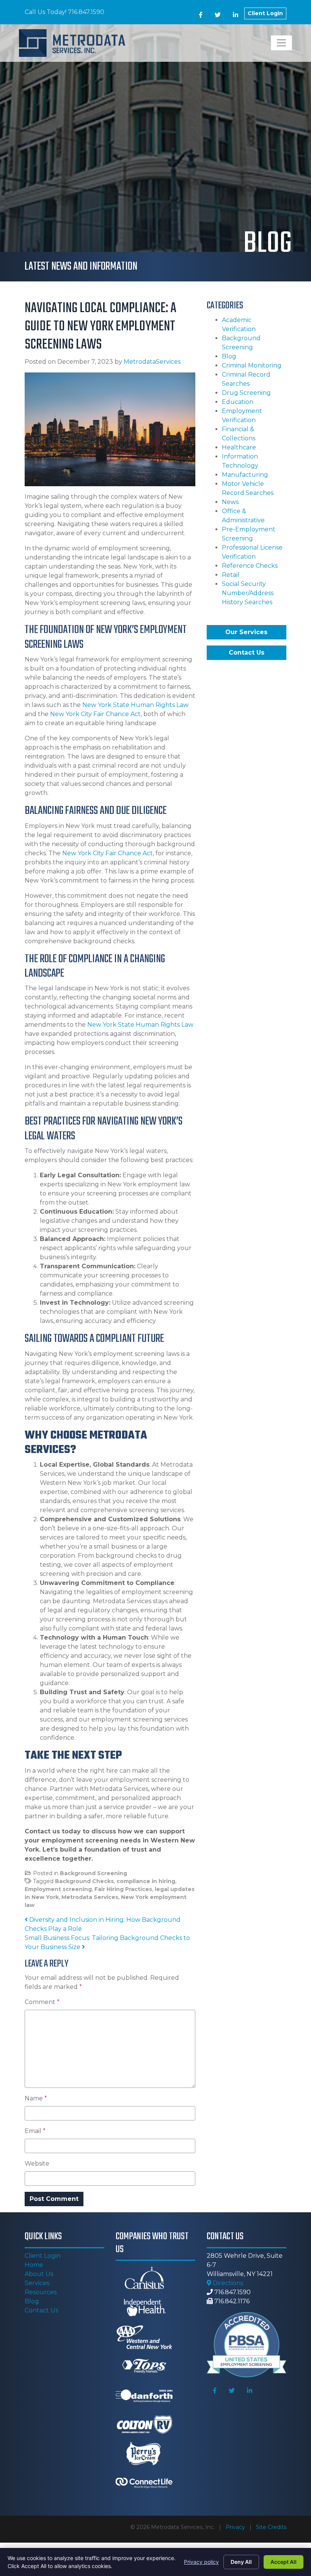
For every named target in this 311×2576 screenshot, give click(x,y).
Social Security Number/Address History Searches (248, 593)
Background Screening (93, 1873)
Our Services (246, 632)
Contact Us (247, 653)
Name (36, 2098)
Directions (227, 2283)
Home (34, 2265)
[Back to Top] (287, 2439)
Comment (42, 2002)
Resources (41, 2292)
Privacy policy (201, 2562)
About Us (39, 2274)
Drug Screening (246, 393)
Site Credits (271, 2527)
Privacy (235, 2527)
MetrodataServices (152, 362)
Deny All (241, 2562)
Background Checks (84, 1881)
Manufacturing (245, 475)
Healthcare (239, 447)
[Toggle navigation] (281, 43)
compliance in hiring (146, 1881)
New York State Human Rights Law (135, 705)
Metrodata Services (90, 1897)
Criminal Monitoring (252, 365)
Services (37, 2283)
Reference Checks (250, 566)
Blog (229, 356)
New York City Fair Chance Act (95, 714)
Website (37, 2164)
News (230, 502)
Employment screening (58, 1889)
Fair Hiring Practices (123, 1889)
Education (238, 402)
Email (35, 2131)
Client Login (265, 13)
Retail (231, 575)
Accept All (284, 2562)
